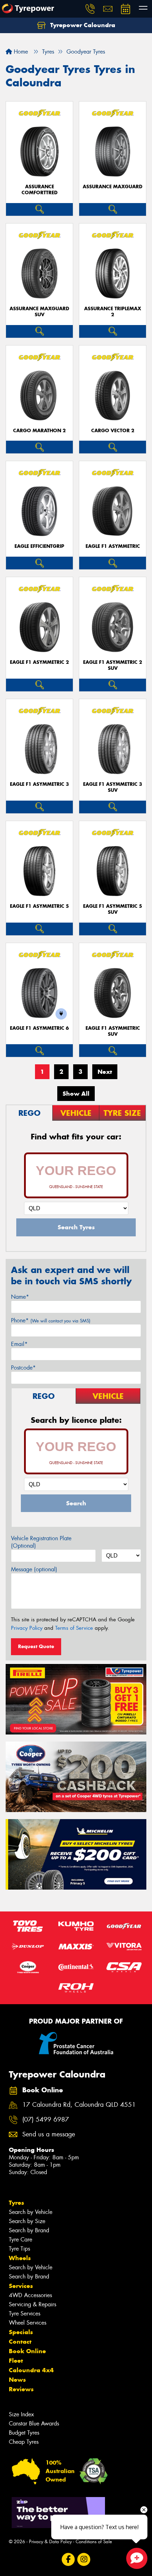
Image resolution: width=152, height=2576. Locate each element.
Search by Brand (29, 2230)
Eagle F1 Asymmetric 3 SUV (113, 787)
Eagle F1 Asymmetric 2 (39, 662)
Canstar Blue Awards (34, 2424)
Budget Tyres (24, 2433)
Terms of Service (74, 1628)
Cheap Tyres (24, 2442)
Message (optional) (34, 1569)
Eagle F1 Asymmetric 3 (39, 784)
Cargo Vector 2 (113, 431)
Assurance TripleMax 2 (113, 312)
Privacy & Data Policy (50, 2542)
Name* (20, 1297)
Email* (19, 1344)
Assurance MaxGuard (113, 187)
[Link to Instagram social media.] (84, 2560)
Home (20, 52)
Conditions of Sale (94, 2542)
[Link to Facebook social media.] (68, 2560)
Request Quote (36, 1646)
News (17, 2380)
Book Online (27, 2351)
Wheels (20, 2258)
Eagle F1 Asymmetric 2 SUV (113, 665)
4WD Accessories (30, 2295)
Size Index (21, 2414)
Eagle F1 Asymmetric (113, 546)
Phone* (51, 1320)
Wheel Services (28, 2323)
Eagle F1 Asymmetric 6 (39, 1028)
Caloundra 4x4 (31, 2370)
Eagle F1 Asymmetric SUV (113, 1031)
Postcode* (23, 1368)
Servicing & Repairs (33, 2304)
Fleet (16, 2361)
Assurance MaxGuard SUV (39, 312)
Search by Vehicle (31, 2212)
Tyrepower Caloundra (82, 25)
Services (21, 2286)
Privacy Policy (27, 1628)
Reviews (21, 2389)
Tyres (16, 2203)
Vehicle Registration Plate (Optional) (41, 1542)
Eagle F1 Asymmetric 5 (39, 906)
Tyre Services (25, 2314)
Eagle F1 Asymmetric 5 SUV (113, 909)
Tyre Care (21, 2240)
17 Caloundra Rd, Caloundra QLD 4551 (79, 2105)
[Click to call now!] (90, 9)
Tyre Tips (19, 2249)
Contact (20, 2342)
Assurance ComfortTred (40, 190)
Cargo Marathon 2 (39, 431)
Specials (21, 2332)
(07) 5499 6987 (46, 2120)
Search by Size (27, 2221)
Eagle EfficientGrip (39, 546)
